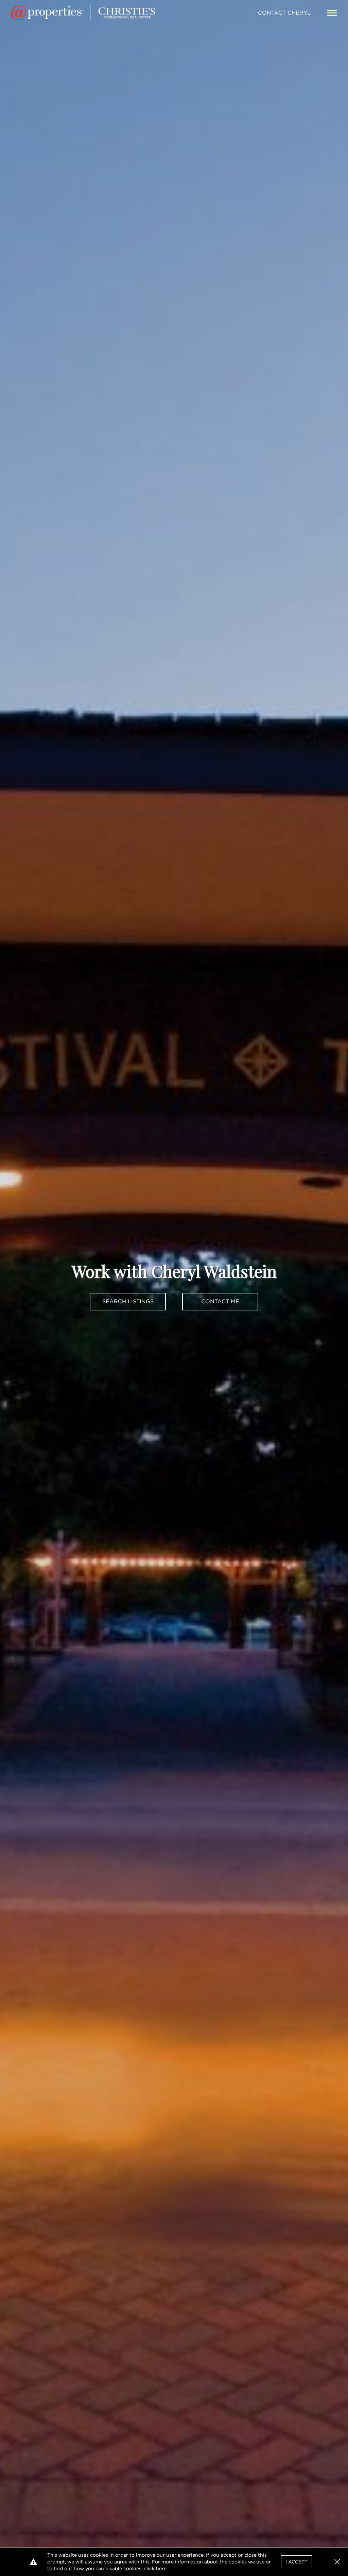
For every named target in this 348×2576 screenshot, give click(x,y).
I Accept (297, 2562)
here (161, 2569)
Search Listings (128, 1301)
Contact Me (220, 1301)
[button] (337, 2562)
